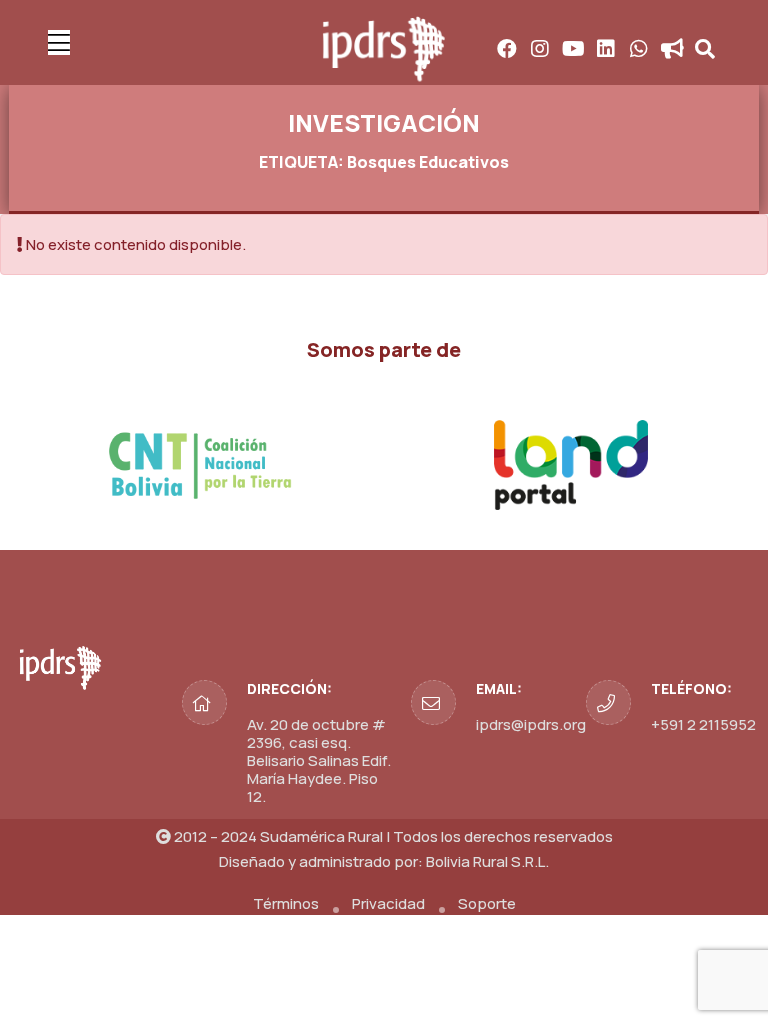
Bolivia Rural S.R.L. (487, 861)
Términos (286, 903)
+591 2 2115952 (703, 724)
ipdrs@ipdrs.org (531, 724)
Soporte (487, 903)
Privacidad (388, 903)
